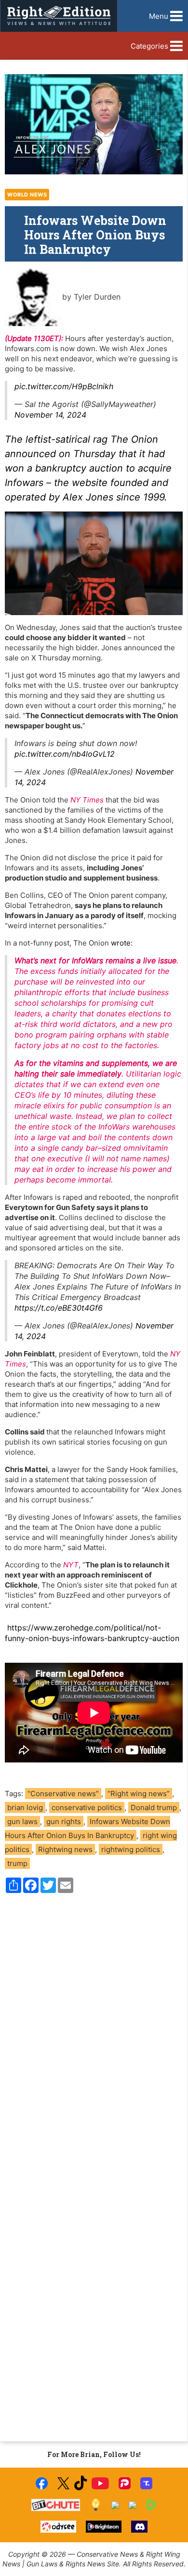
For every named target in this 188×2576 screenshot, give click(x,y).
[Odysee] (58, 2527)
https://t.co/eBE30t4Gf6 (59, 1308)
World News (27, 195)
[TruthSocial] (146, 2483)
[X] (63, 2483)
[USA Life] (133, 2505)
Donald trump (154, 1807)
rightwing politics (131, 1849)
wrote (121, 943)
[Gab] (115, 2505)
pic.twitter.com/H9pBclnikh (64, 386)
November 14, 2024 (50, 415)
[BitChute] (56, 2505)
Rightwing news (65, 1849)
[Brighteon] (104, 2527)
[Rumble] (152, 2505)
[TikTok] (81, 2483)
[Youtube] (100, 2483)
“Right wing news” (139, 1794)
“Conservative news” (63, 1794)
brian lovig (25, 1807)
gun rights (64, 1821)
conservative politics (87, 1807)
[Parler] (125, 2483)
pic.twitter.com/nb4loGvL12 (65, 754)
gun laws (22, 1821)
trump (17, 1863)
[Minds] (96, 2505)
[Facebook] (42, 2483)
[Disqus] (94, 2031)
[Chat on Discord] (139, 2527)
